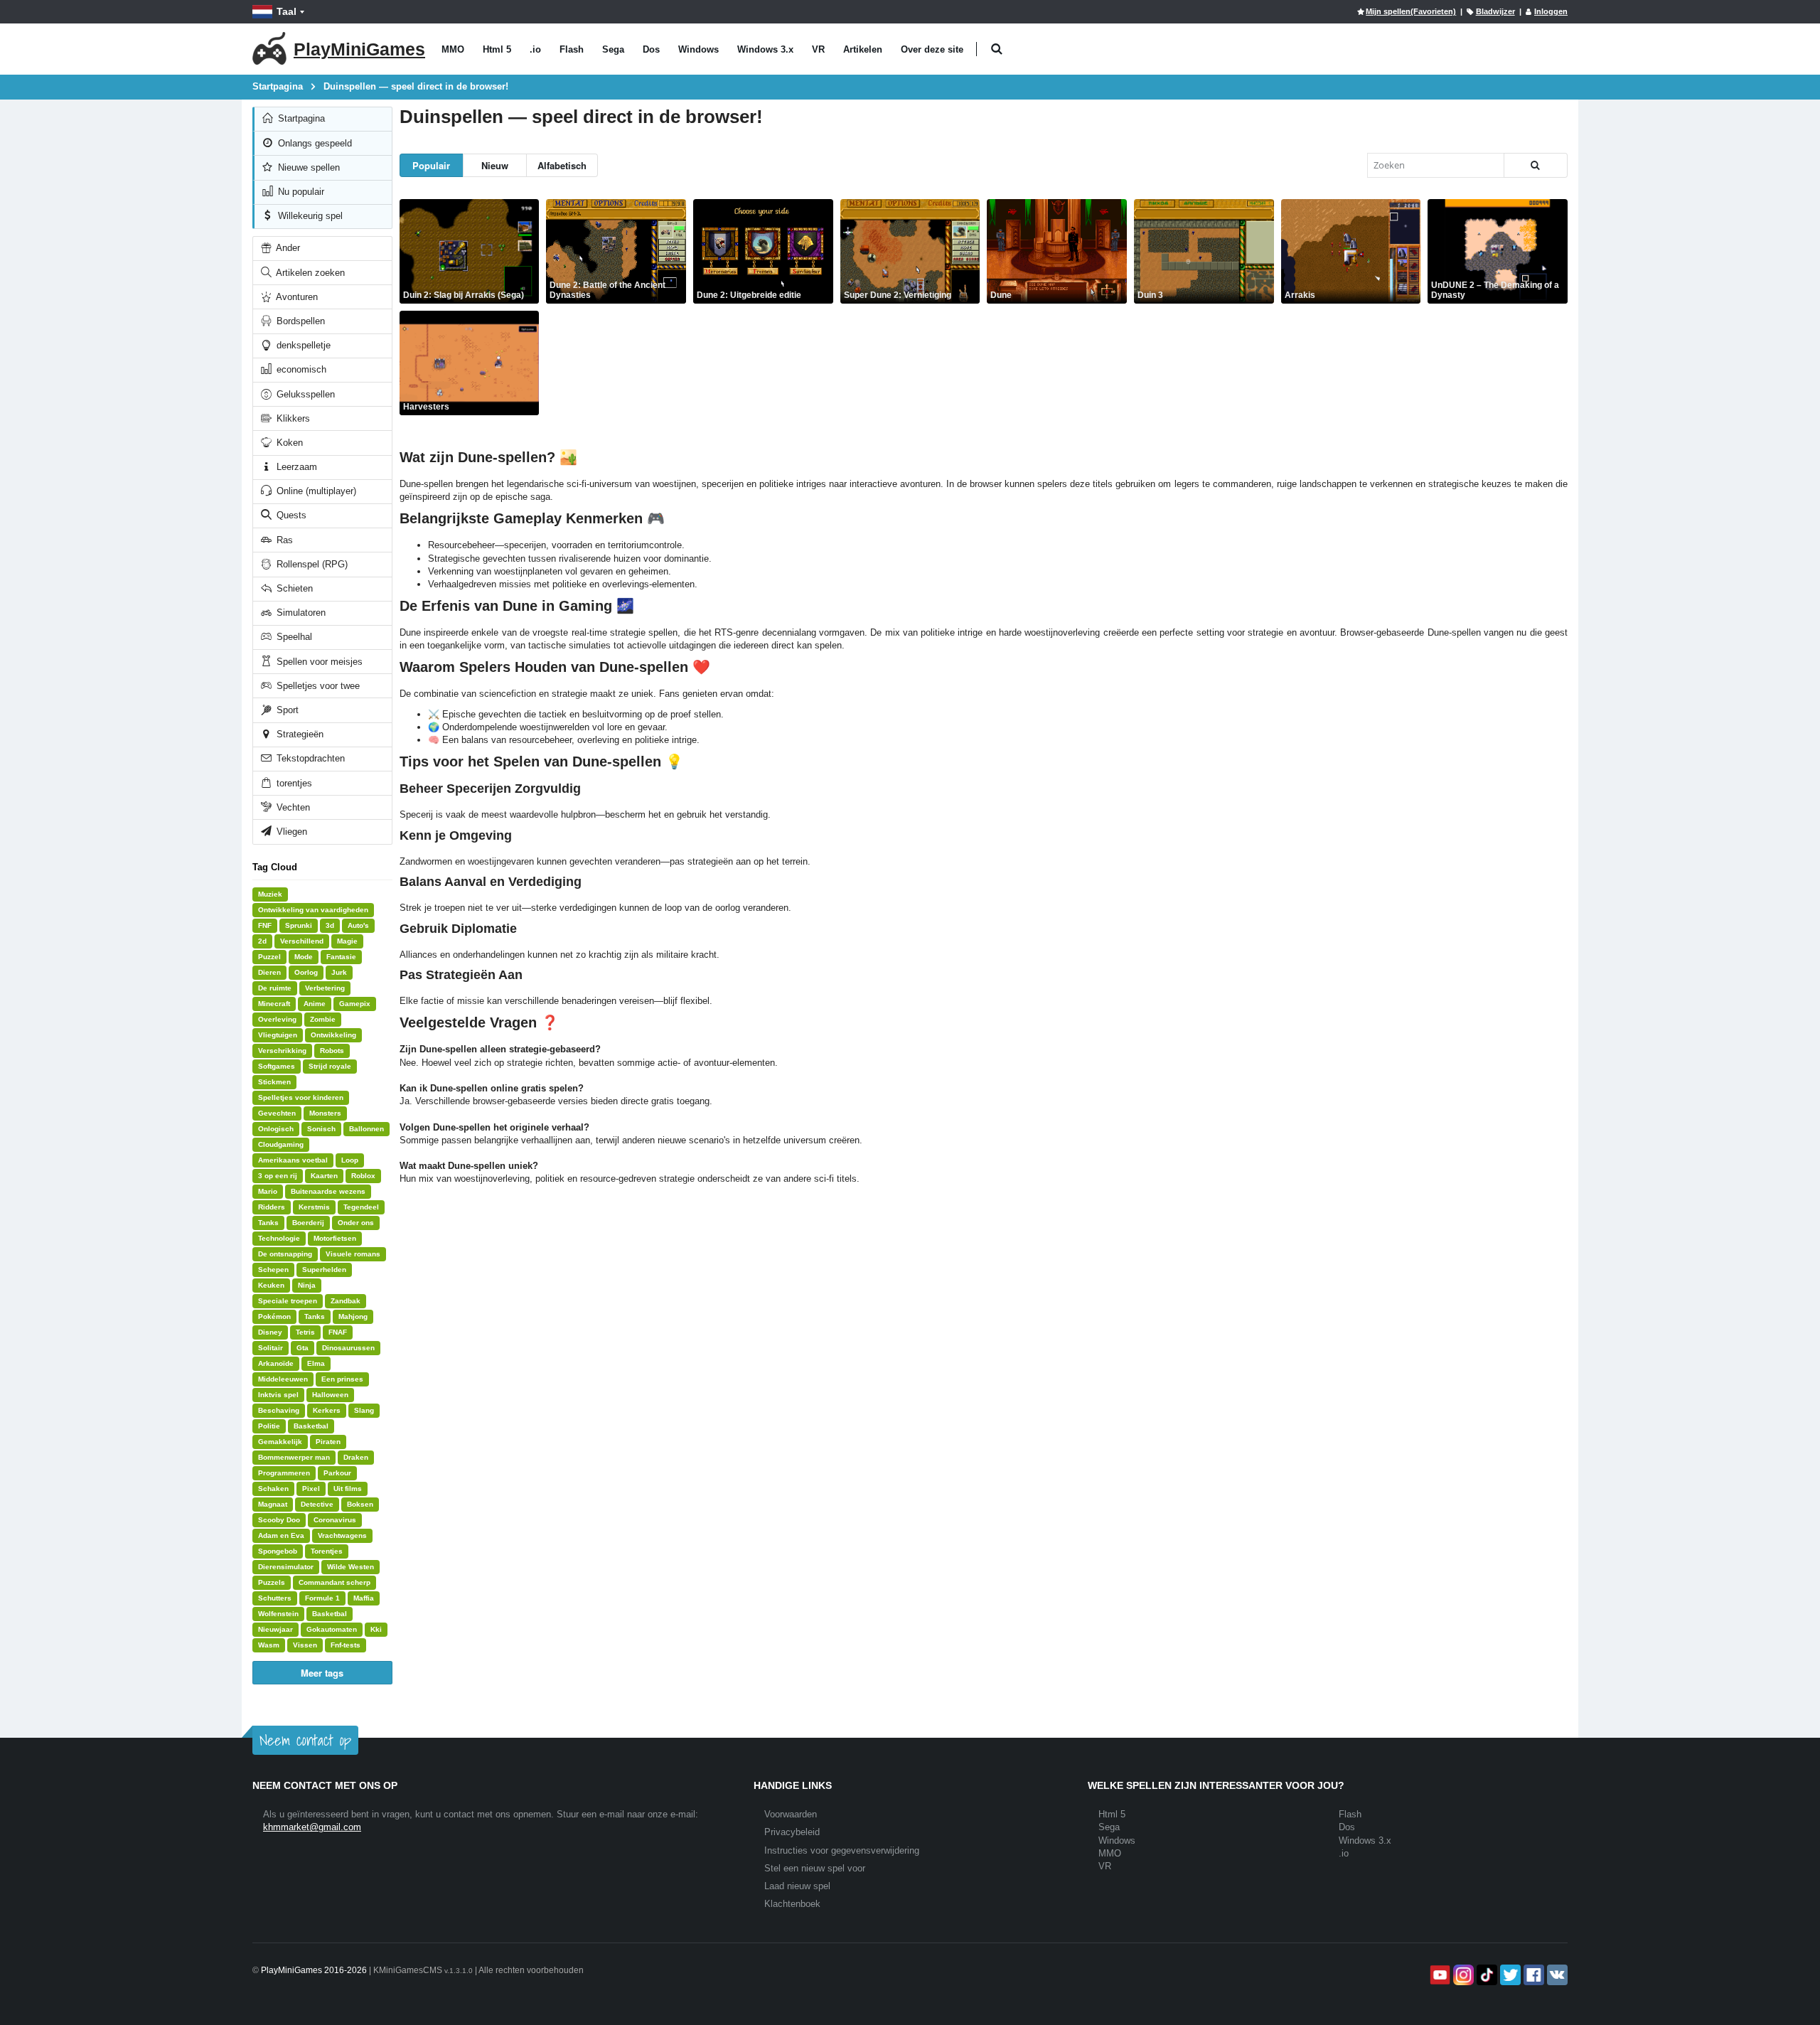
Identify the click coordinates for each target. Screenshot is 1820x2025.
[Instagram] (1462, 1975)
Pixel (311, 1489)
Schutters (275, 1598)
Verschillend (302, 941)
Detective (317, 1504)
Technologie (279, 1238)
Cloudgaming (281, 1144)
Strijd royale (330, 1066)
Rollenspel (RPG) (311, 564)
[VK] (1556, 1975)
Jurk (339, 972)
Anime (315, 1004)
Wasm (269, 1645)
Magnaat (273, 1504)
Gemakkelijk (280, 1442)
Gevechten (277, 1113)
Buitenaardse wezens (328, 1191)
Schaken (273, 1489)
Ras (283, 540)
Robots (332, 1051)
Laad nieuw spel (797, 1886)
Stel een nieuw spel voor (815, 1868)
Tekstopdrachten (309, 758)
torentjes (293, 783)
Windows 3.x (765, 49)
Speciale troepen (288, 1301)
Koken (288, 443)
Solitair (271, 1348)
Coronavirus (335, 1520)
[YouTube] (1439, 1975)
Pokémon (274, 1316)
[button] (996, 49)
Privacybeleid (792, 1832)
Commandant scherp (334, 1582)
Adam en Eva (281, 1535)
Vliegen (290, 832)
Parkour (337, 1473)
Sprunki (299, 925)
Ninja (307, 1285)
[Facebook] (1532, 1975)
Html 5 (497, 49)
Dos (651, 49)
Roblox (363, 1176)
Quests (290, 515)
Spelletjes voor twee (317, 686)
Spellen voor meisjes (318, 662)
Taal (287, 11)
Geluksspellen (304, 394)
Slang (364, 1410)
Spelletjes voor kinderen (301, 1097)
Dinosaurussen (348, 1348)
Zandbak (346, 1301)
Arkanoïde (276, 1363)
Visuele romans (353, 1254)
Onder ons (356, 1223)
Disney (270, 1332)
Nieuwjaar (275, 1629)
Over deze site (932, 49)
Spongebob (278, 1551)
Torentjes (327, 1551)
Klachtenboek (792, 1904)
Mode (304, 957)
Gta (303, 1348)
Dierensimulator (286, 1567)
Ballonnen (366, 1129)
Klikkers (292, 418)
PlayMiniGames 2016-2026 (314, 1970)
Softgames (277, 1066)
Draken (356, 1457)
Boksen (360, 1504)
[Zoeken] (1536, 165)
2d (262, 941)
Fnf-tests (346, 1645)
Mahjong (353, 1316)
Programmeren (284, 1473)
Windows (698, 49)
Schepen (273, 1270)
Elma (316, 1363)
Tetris (305, 1332)
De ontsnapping (285, 1254)
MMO (453, 49)
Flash (572, 49)
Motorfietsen (335, 1238)
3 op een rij (278, 1176)
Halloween (330, 1395)
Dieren (269, 972)
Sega (613, 49)
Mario (268, 1191)
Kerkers (327, 1410)
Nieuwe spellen (307, 167)
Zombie (323, 1019)
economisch (300, 369)
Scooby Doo (279, 1520)
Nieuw (495, 165)
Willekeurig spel (309, 216)
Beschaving (279, 1410)
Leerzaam (295, 467)
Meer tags (322, 1673)
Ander (287, 248)
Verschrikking (282, 1051)
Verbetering (325, 988)
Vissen (305, 1645)
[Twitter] (1509, 1975)
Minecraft (274, 1004)
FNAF (338, 1332)
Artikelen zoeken (309, 273)
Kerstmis (314, 1207)
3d (330, 925)
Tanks (268, 1223)
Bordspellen (299, 321)
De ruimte (275, 988)
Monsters (325, 1113)
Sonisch (321, 1129)
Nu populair (300, 192)
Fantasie (341, 957)
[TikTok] (1486, 1975)
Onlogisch (276, 1129)
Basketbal (311, 1426)
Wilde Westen (350, 1567)
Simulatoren (300, 613)
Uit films (348, 1489)
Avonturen (296, 297)
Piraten (328, 1442)
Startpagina (300, 118)
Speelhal (293, 637)
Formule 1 (322, 1598)
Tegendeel (361, 1207)
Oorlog (306, 972)
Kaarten (324, 1176)
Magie (347, 941)
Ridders (272, 1207)
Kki (376, 1629)
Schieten (293, 588)
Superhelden (324, 1270)
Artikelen (863, 49)
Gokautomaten (332, 1629)
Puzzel (269, 957)
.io (535, 49)
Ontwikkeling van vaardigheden (313, 910)
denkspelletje (302, 345)
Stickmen (274, 1082)
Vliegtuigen (278, 1035)
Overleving (277, 1019)
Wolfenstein (278, 1614)
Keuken (271, 1285)
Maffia (364, 1598)
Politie (269, 1426)
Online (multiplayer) (315, 491)
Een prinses (342, 1379)
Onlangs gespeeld (314, 143)
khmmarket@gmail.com (312, 1827)
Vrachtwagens (342, 1535)
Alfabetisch (562, 165)
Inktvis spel (278, 1395)
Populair (431, 165)
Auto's (358, 925)
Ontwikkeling (333, 1035)
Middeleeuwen (283, 1379)
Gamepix (355, 1004)
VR (818, 49)
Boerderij (308, 1223)
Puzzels (272, 1582)
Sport (286, 710)
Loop (350, 1160)
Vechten (292, 807)
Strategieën (299, 734)
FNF (265, 925)
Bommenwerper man (294, 1457)
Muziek (270, 894)
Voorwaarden (791, 1814)
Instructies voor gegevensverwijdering (842, 1850)
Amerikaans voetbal (293, 1160)
